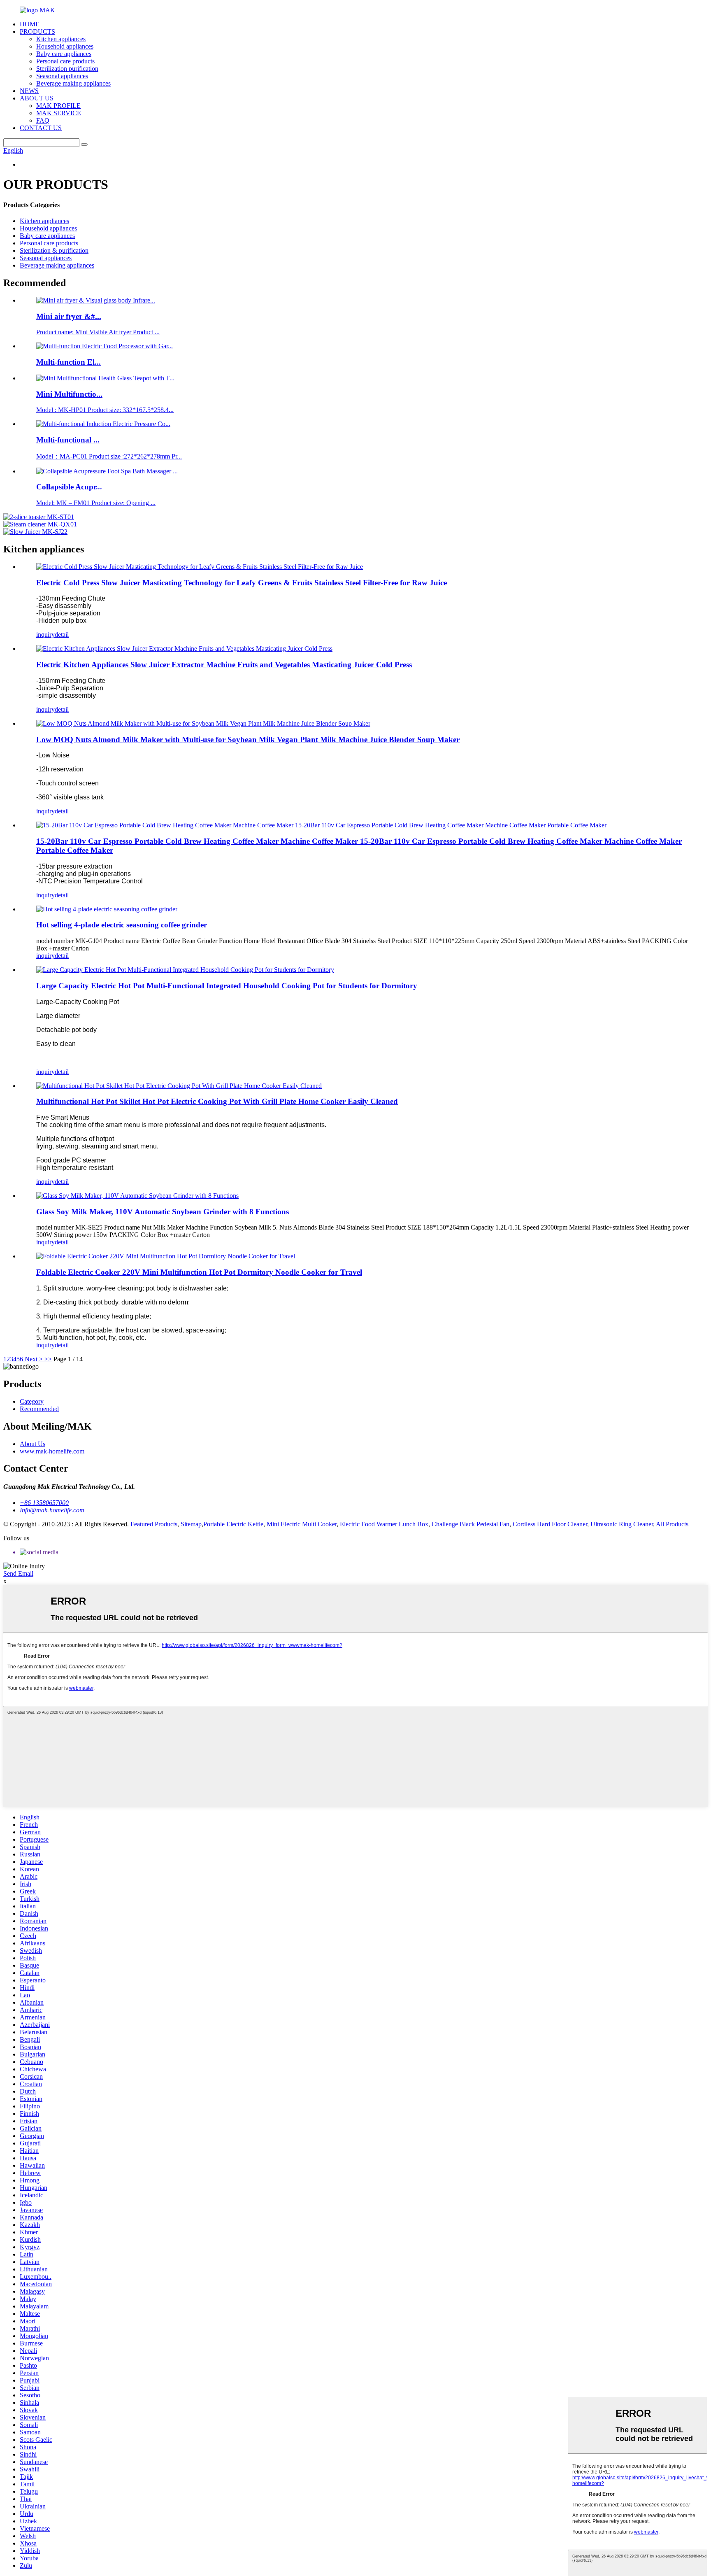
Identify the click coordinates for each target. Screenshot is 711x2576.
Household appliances (65, 46)
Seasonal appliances (62, 76)
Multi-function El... (69, 362)
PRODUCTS (37, 31)
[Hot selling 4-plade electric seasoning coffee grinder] (107, 909)
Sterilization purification (67, 69)
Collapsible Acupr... (69, 487)
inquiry (45, 635)
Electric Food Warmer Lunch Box (384, 1524)
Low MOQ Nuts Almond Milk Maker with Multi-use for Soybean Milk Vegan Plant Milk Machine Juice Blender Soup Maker (248, 739)
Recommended (39, 1409)
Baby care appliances (64, 54)
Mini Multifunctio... (69, 394)
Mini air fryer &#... (69, 316)
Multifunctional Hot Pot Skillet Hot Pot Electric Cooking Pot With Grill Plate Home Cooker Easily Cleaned (217, 1101)
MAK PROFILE (58, 106)
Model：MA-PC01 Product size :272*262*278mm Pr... (109, 456)
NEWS (29, 91)
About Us (33, 1444)
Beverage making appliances (73, 83)
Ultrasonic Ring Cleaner (622, 1524)
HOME (30, 24)
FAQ (43, 120)
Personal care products (65, 61)
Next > (34, 1359)
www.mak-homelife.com (52, 1451)
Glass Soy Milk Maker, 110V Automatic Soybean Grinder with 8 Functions (163, 1212)
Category (32, 1401)
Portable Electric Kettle (233, 1524)
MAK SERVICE (59, 113)
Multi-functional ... (68, 440)
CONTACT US (41, 128)
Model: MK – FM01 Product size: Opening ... (96, 503)
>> (48, 1359)
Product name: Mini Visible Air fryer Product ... (98, 332)
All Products (672, 1524)
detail (62, 635)
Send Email (18, 1573)
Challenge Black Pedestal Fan (471, 1524)
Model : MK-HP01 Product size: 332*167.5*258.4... (105, 410)
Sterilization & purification (54, 250)
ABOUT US (37, 98)
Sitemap (191, 1524)
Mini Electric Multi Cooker (302, 1524)
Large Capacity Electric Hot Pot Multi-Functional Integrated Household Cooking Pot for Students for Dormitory (227, 986)
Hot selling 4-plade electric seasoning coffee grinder (122, 925)
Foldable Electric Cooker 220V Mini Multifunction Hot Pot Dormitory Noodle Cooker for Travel (199, 1272)
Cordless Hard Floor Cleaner (550, 1524)
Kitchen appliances (61, 39)
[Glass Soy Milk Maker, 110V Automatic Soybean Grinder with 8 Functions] (137, 1196)
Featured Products (154, 1524)
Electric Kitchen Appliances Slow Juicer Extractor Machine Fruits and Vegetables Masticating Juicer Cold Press (224, 665)
